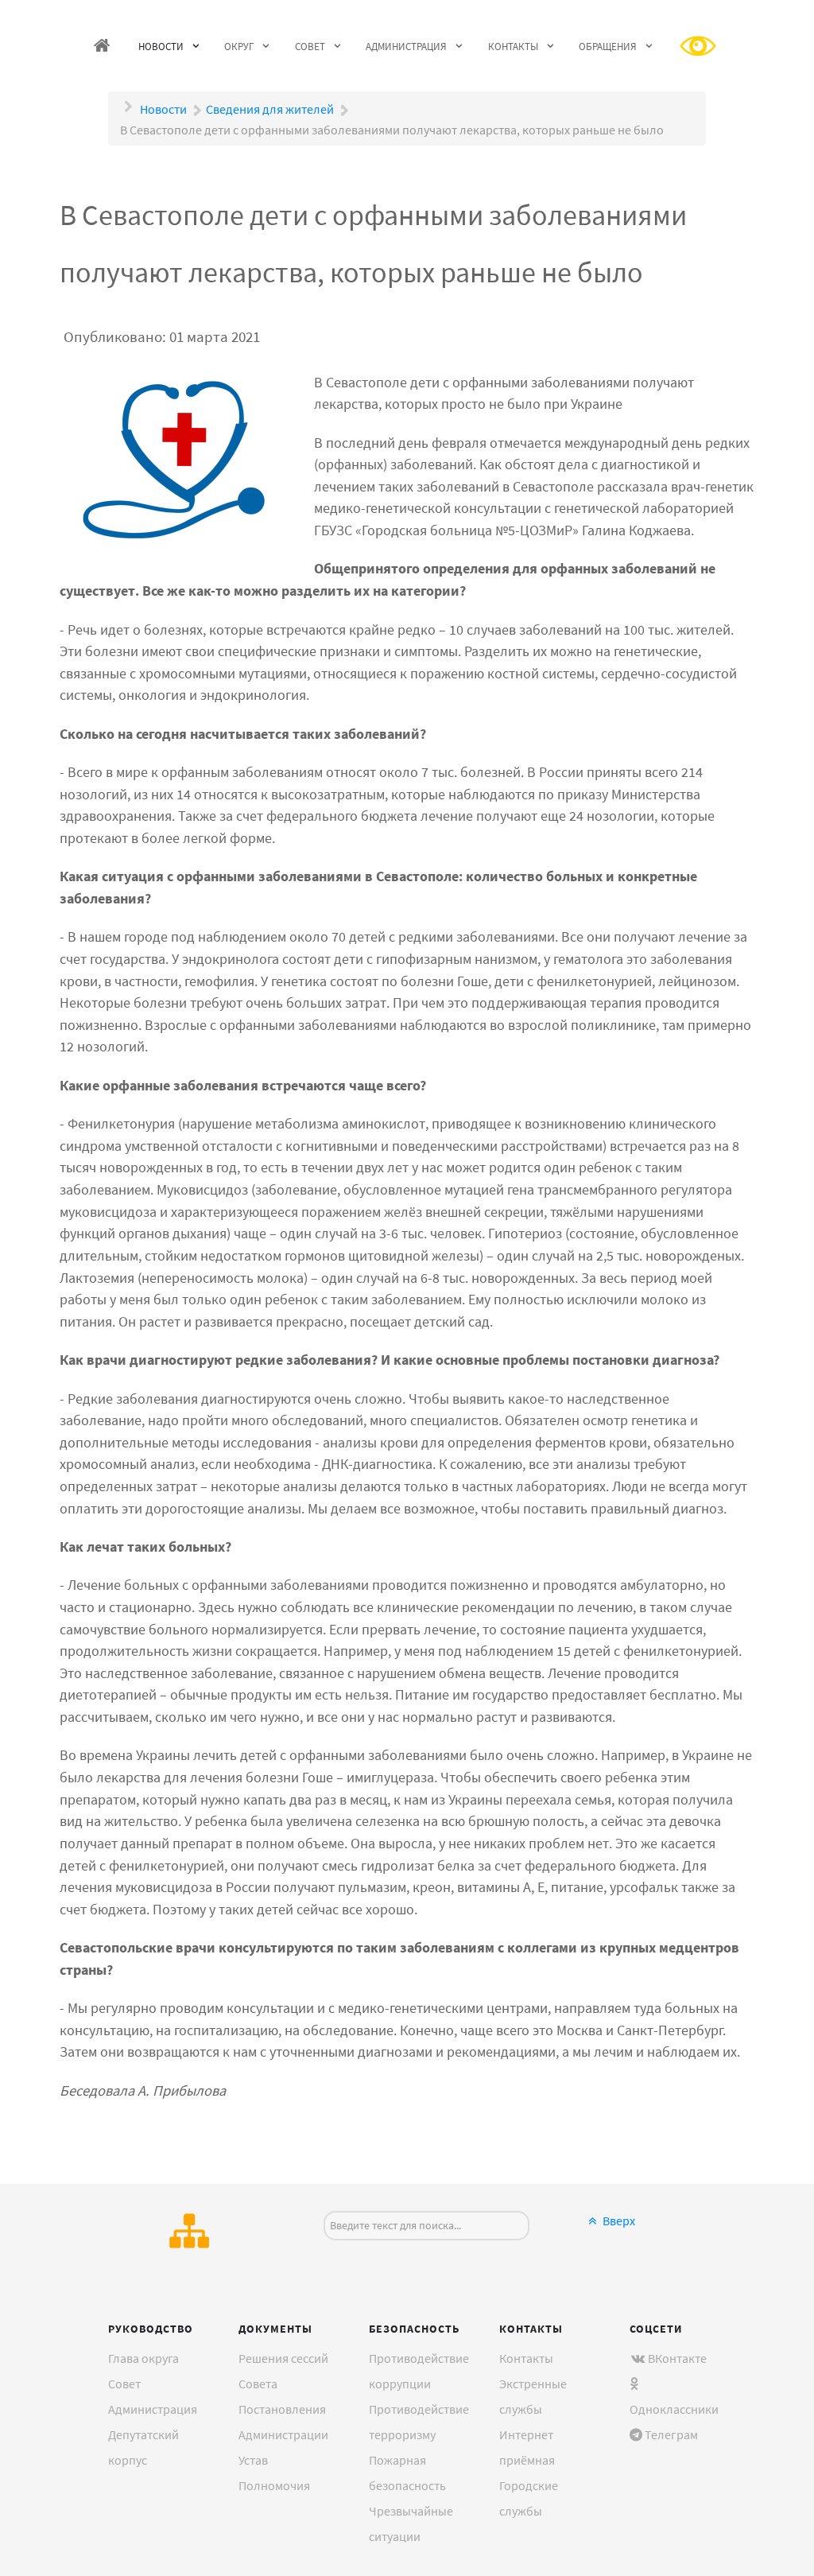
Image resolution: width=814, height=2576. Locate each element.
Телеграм (671, 2434)
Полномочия (274, 2485)
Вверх (618, 2220)
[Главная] (103, 46)
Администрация (153, 2409)
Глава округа (143, 2358)
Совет (124, 2384)
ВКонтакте (677, 2358)
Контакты (526, 2358)
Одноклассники (674, 2409)
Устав (253, 2460)
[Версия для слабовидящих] (699, 46)
